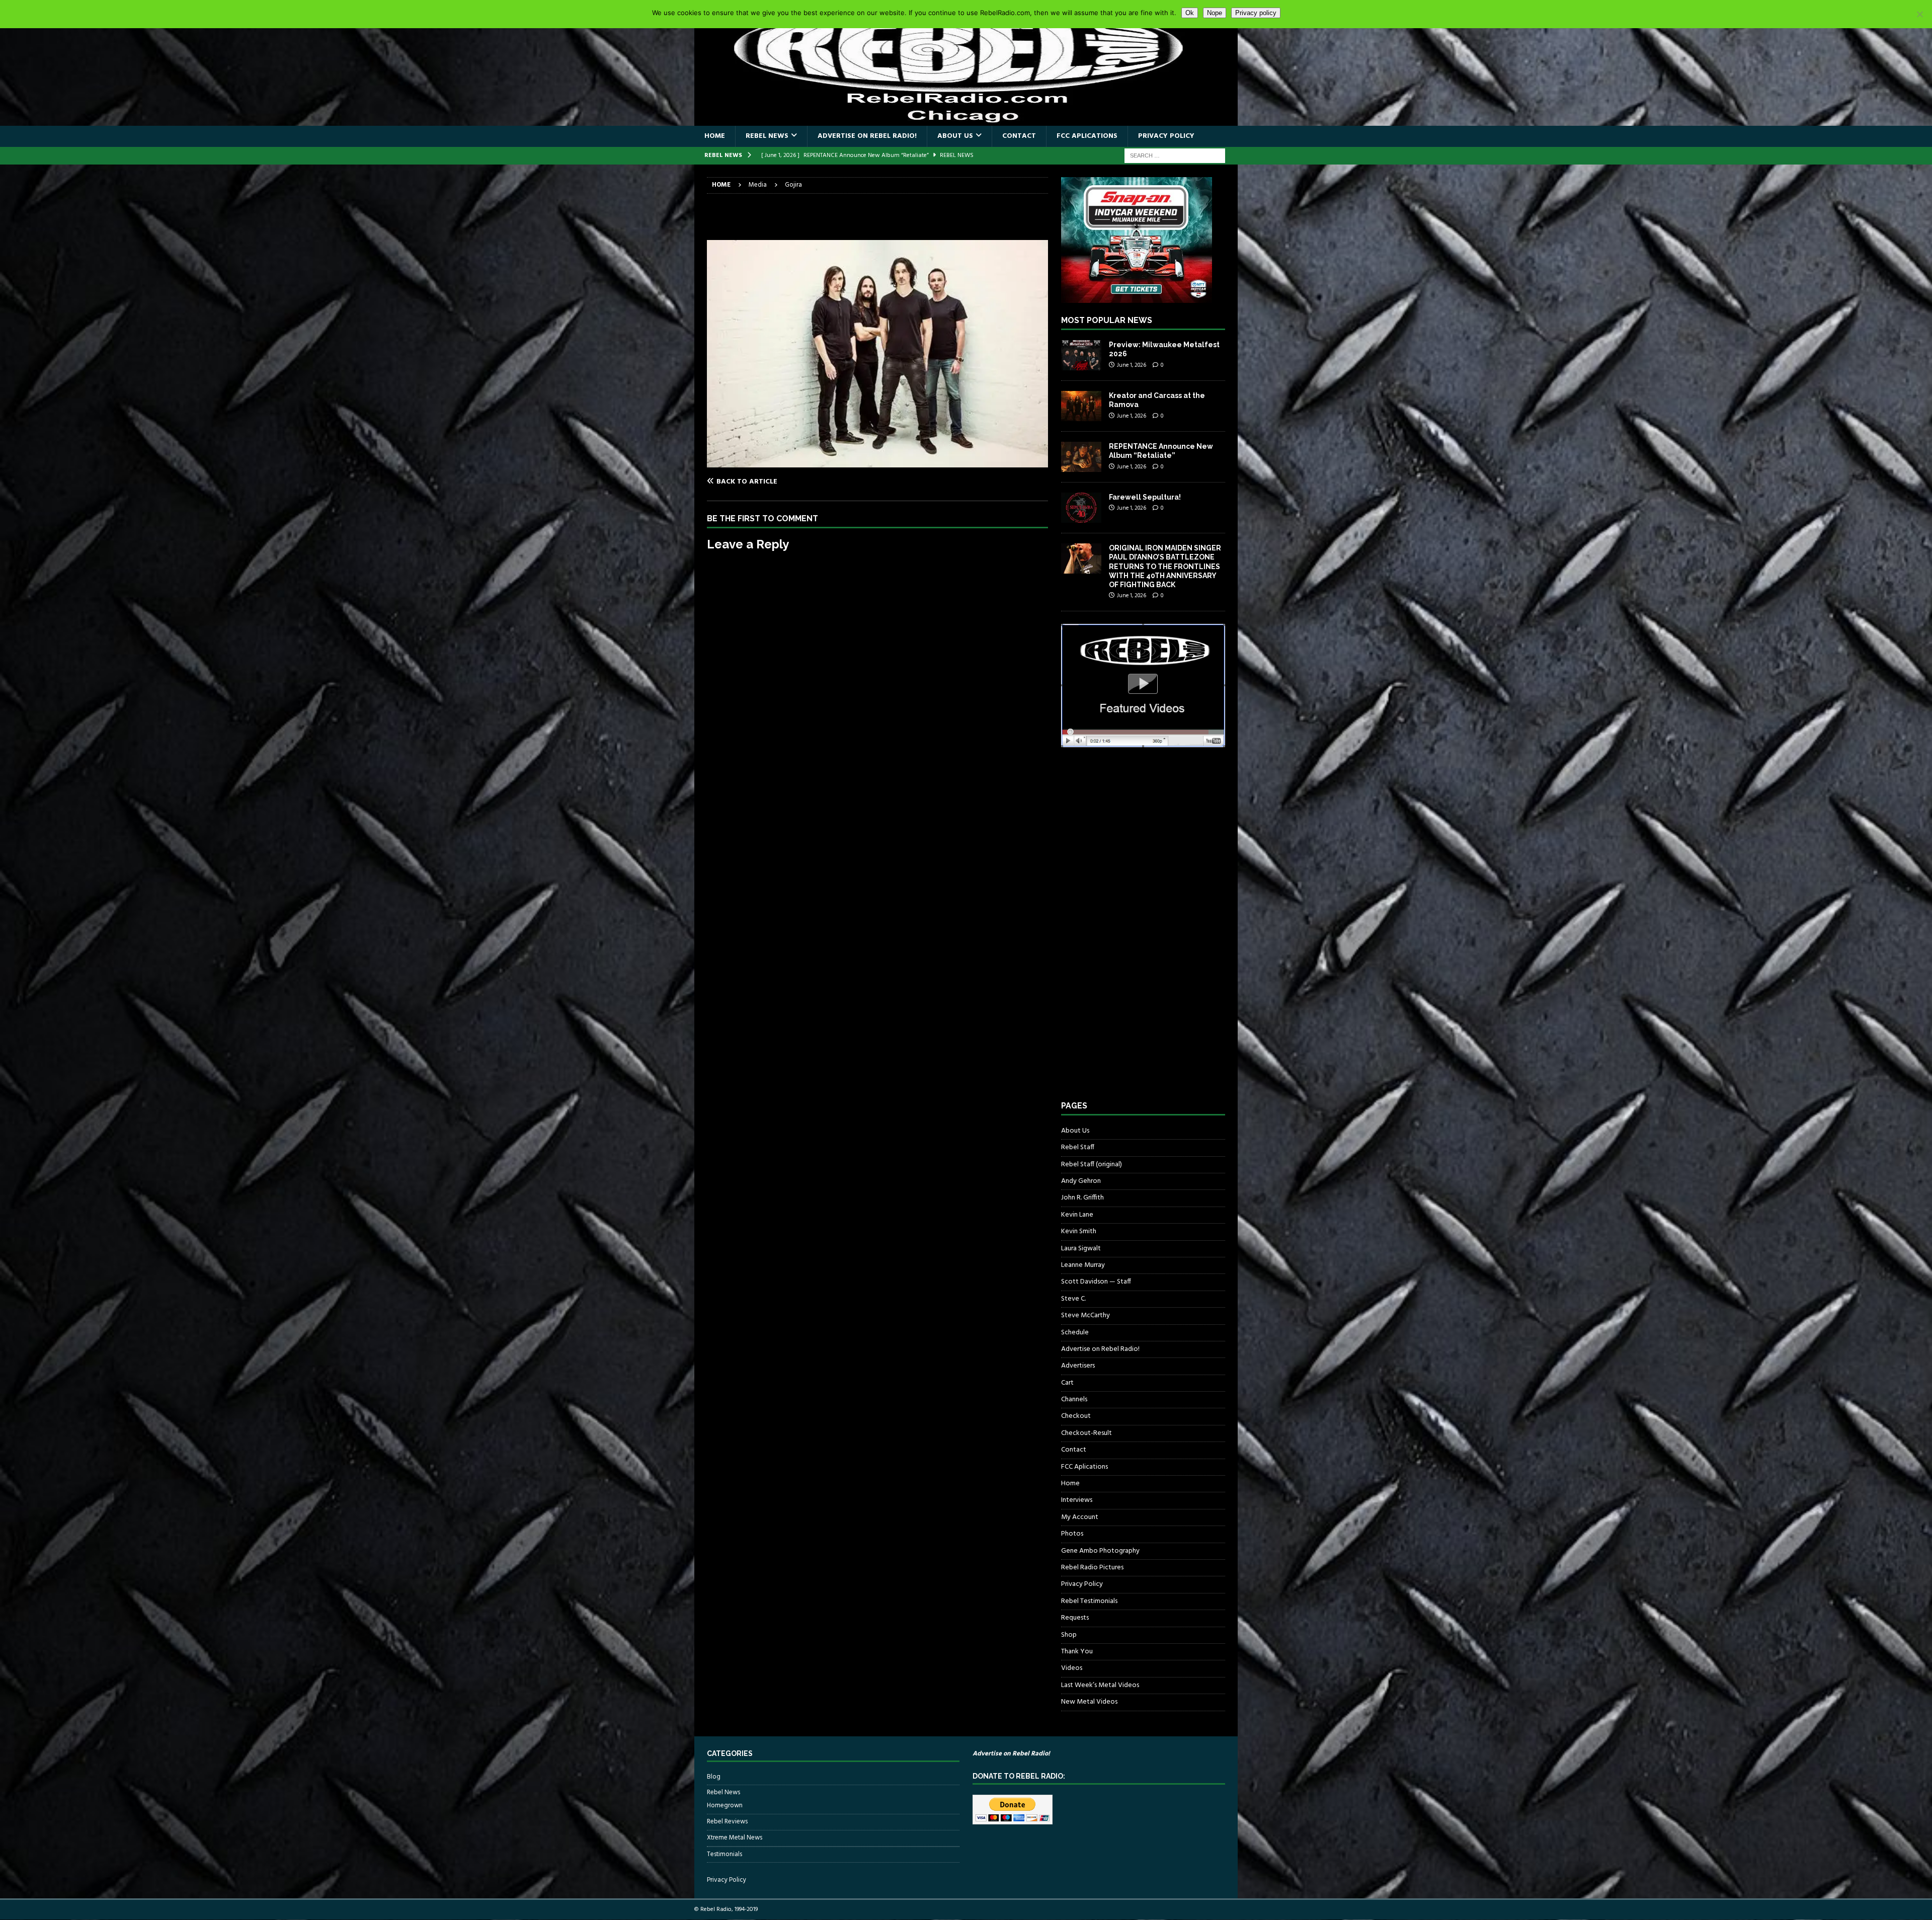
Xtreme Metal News (735, 1838)
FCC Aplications (1087, 136)
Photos (1072, 1534)
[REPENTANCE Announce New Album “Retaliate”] (1081, 457)
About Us (955, 136)
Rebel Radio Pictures (1092, 1568)
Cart (1067, 1383)
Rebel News (767, 136)
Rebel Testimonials (1089, 1601)
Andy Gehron (1081, 1181)
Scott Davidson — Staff (1096, 1282)
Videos (1072, 1668)
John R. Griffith (1082, 1198)
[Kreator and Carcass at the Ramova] (1081, 406)
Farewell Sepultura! (1145, 497)
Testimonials (725, 1854)
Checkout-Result (1086, 1433)
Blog (714, 1777)
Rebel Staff (1078, 1147)
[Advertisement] (1137, 933)
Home (715, 136)
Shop (1069, 1635)
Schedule (1075, 1333)
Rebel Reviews (727, 1822)
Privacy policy (1256, 13)
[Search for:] (1175, 156)
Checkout (1076, 1416)
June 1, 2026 (1132, 365)
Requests (1075, 1618)
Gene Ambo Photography (1100, 1551)
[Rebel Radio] (966, 120)
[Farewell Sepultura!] (1081, 508)
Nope (1215, 13)
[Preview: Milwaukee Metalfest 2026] (1081, 355)
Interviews (1077, 1500)
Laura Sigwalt (1081, 1249)
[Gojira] (877, 462)
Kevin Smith (1079, 1231)
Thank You (1077, 1652)
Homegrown (725, 1806)
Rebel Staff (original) (1092, 1165)
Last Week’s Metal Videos (1100, 1685)
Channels (1074, 1399)
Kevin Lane (1077, 1215)
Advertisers (1078, 1366)
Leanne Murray (1083, 1265)
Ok (1190, 13)
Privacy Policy (1166, 136)
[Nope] (1919, 14)
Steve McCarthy (1085, 1315)
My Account (1080, 1517)
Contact (1019, 136)
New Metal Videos (1089, 1702)
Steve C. (1073, 1299)
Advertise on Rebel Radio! (867, 136)
